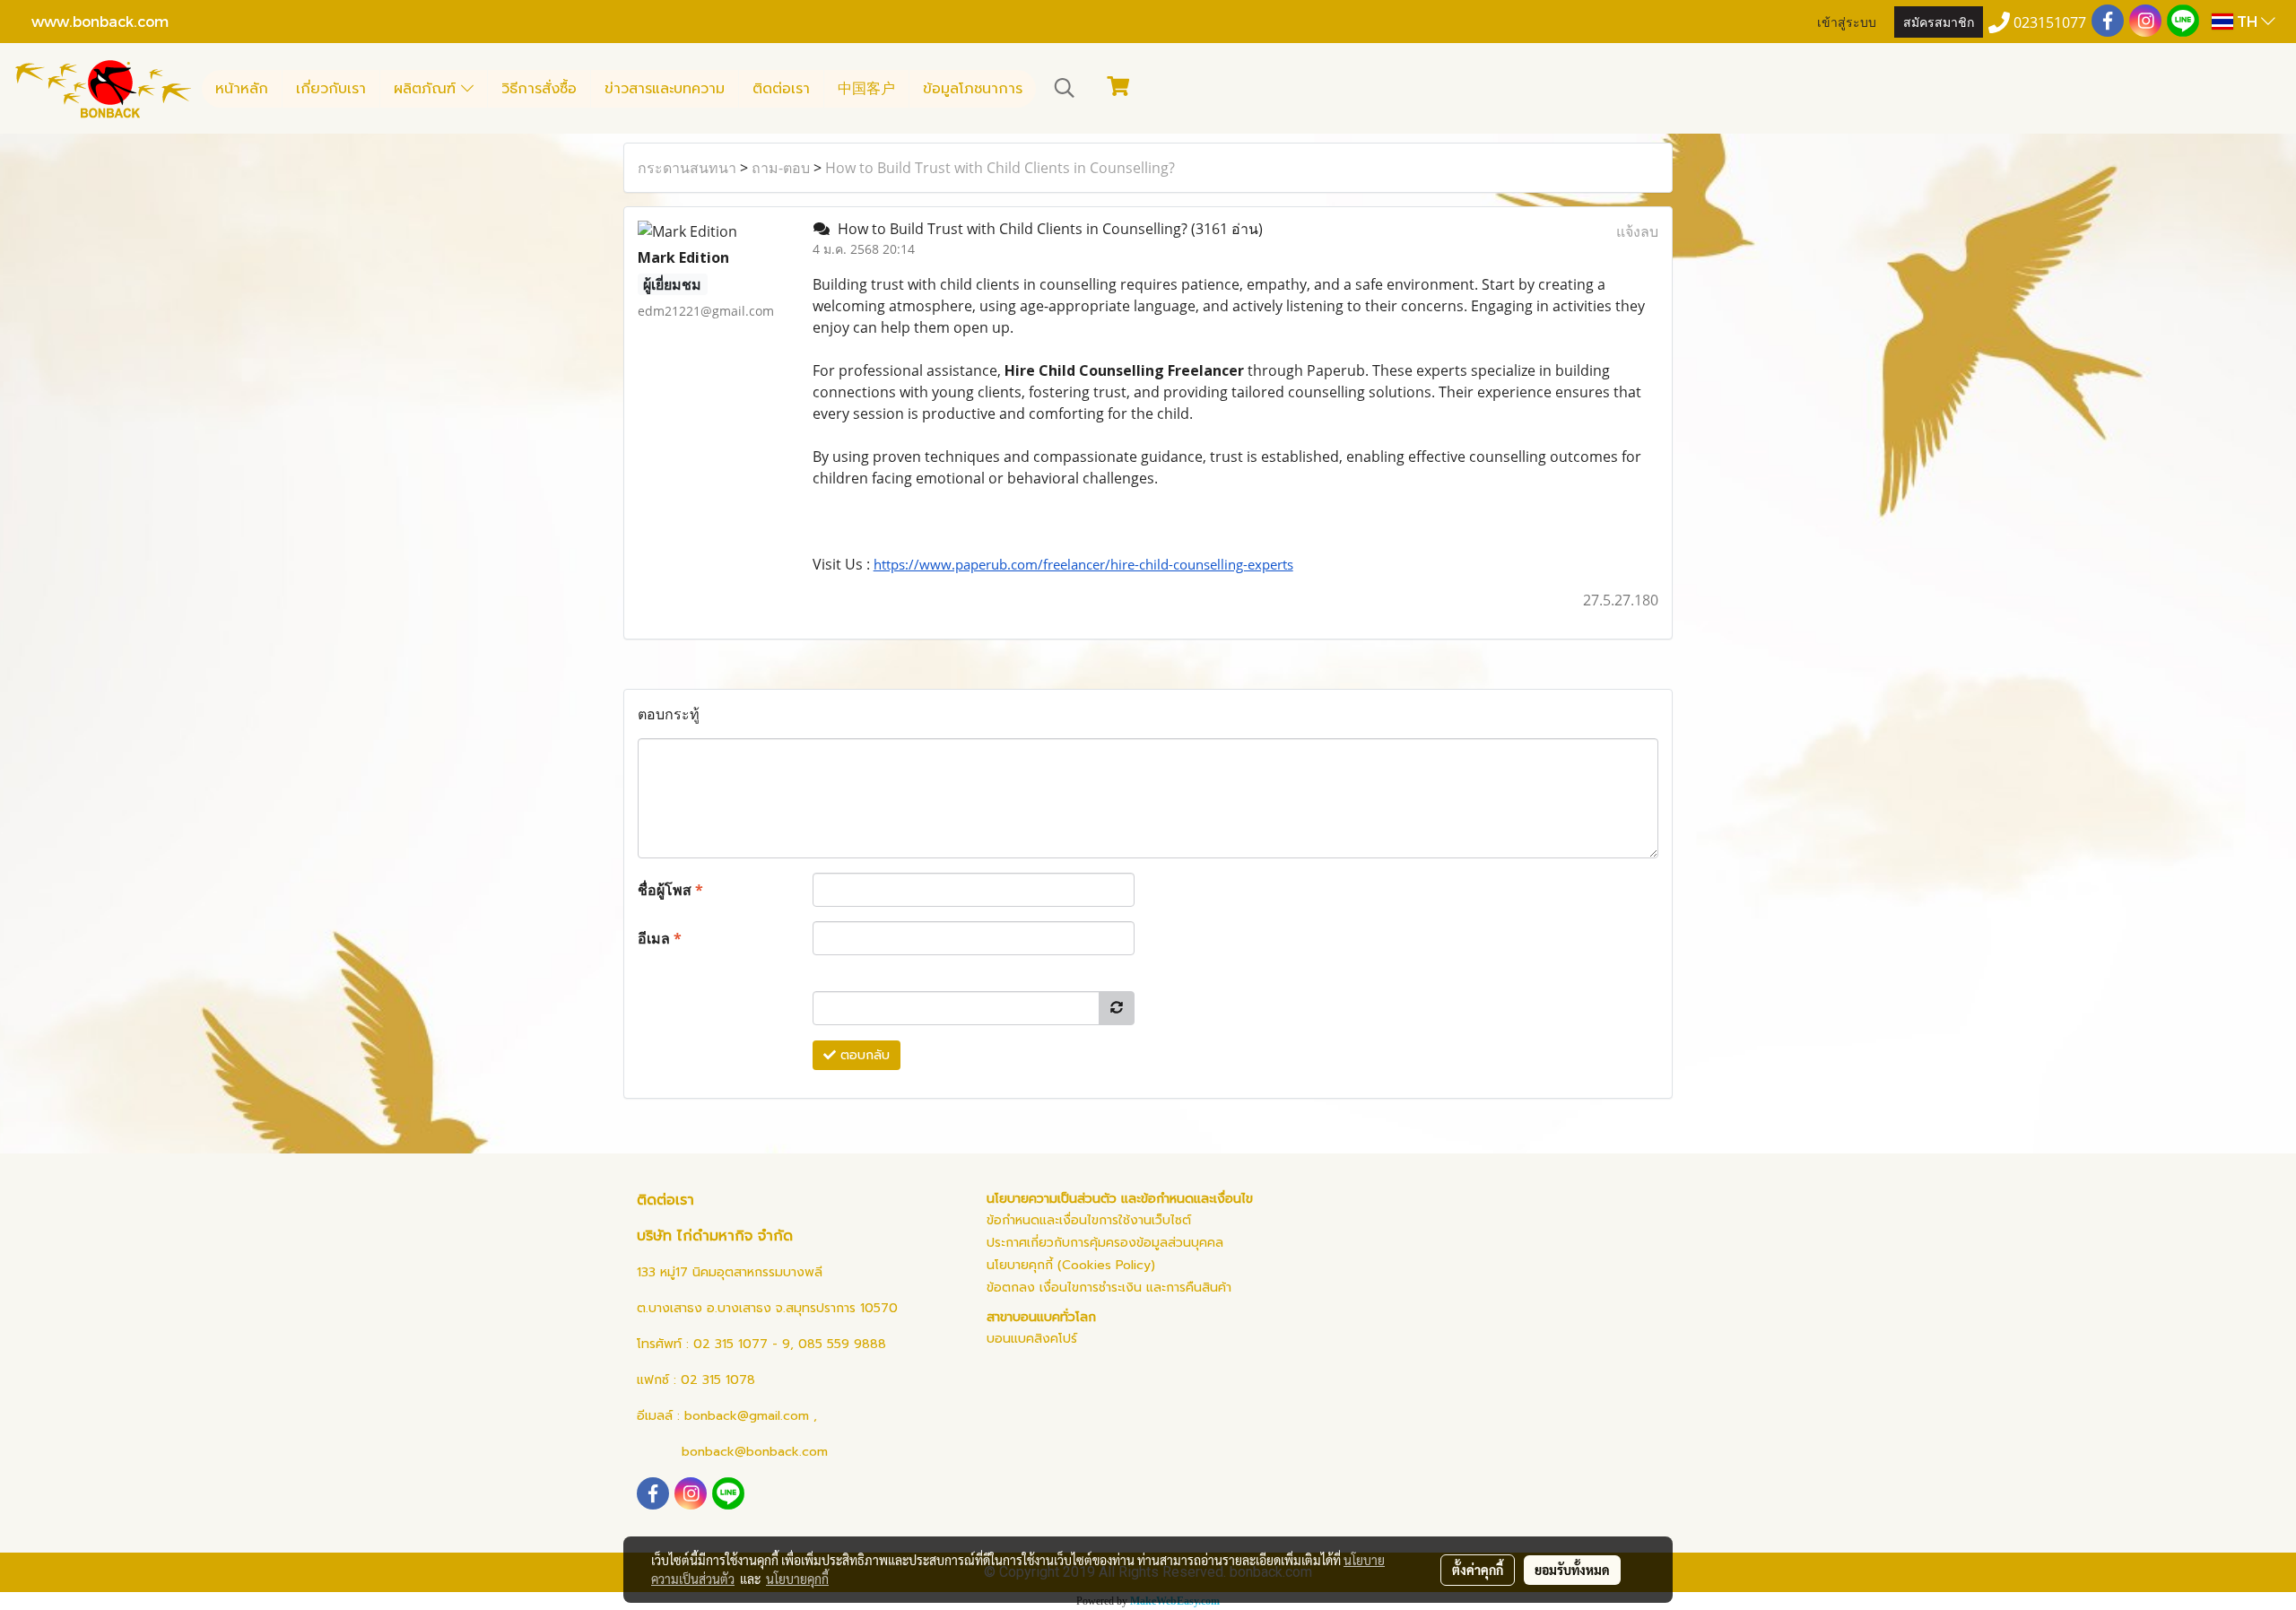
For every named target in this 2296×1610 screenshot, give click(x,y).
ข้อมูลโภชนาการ (973, 89)
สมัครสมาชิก (1939, 21)
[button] (1065, 88)
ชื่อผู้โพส (670, 890)
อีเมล (660, 938)
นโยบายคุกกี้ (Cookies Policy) (1071, 1265)
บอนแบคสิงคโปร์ (1032, 1339)
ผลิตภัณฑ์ (427, 89)
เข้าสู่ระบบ (1847, 21)
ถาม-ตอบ (781, 168)
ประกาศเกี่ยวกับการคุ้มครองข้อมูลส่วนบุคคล (1105, 1243)
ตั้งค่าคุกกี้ (1478, 1570)
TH (2247, 21)
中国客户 (866, 89)
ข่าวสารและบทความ (665, 89)
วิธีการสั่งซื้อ (539, 89)
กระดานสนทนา (687, 168)
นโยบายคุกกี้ (797, 1579)
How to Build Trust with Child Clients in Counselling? (1000, 168)
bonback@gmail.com (747, 1416)
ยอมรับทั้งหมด (1572, 1570)
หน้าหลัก (242, 89)
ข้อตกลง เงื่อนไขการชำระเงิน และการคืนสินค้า (1109, 1288)
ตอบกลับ (863, 1055)
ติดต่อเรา (781, 89)
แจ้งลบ (1637, 231)
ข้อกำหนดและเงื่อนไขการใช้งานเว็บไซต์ (1089, 1220)
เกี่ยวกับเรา (331, 89)
